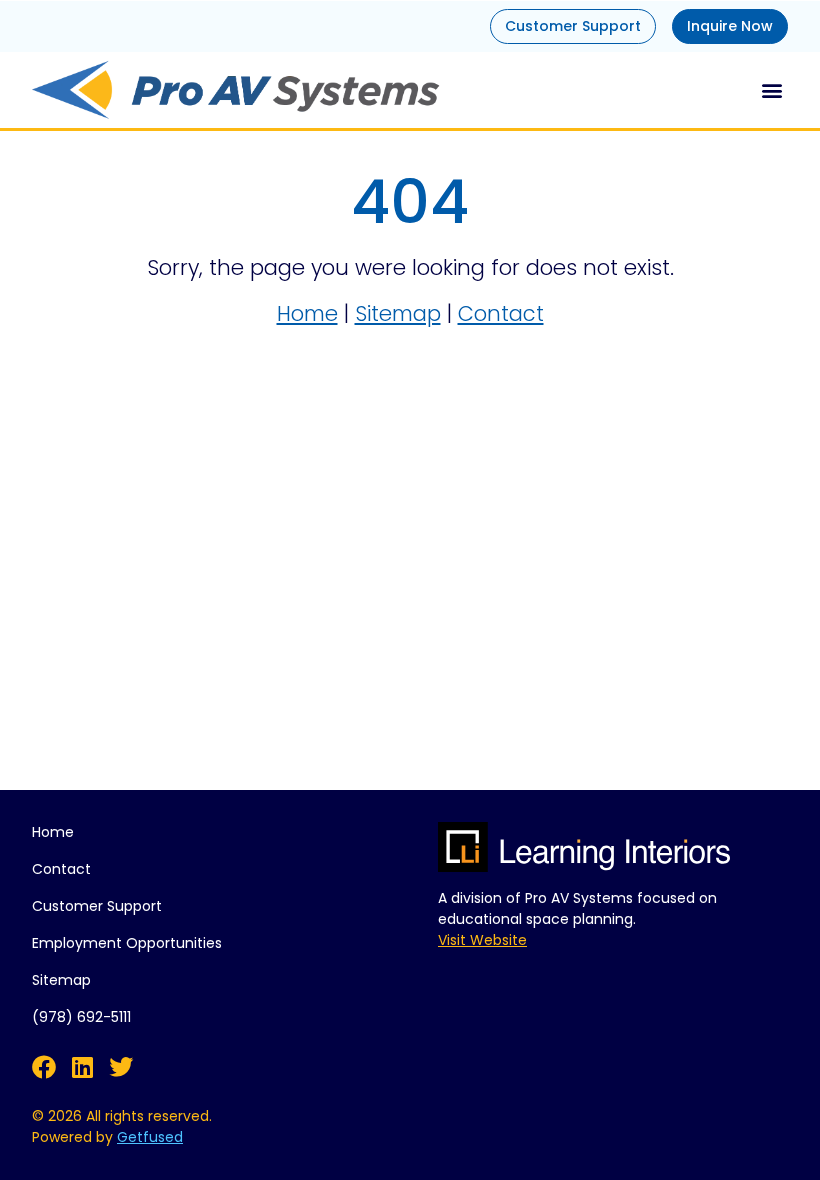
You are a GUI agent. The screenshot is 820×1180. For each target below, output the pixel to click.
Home (307, 313)
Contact (501, 313)
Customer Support (573, 26)
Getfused (150, 1137)
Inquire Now (730, 26)
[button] (771, 89)
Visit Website (482, 940)
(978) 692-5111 (81, 1017)
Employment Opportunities (127, 943)
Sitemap (398, 313)
